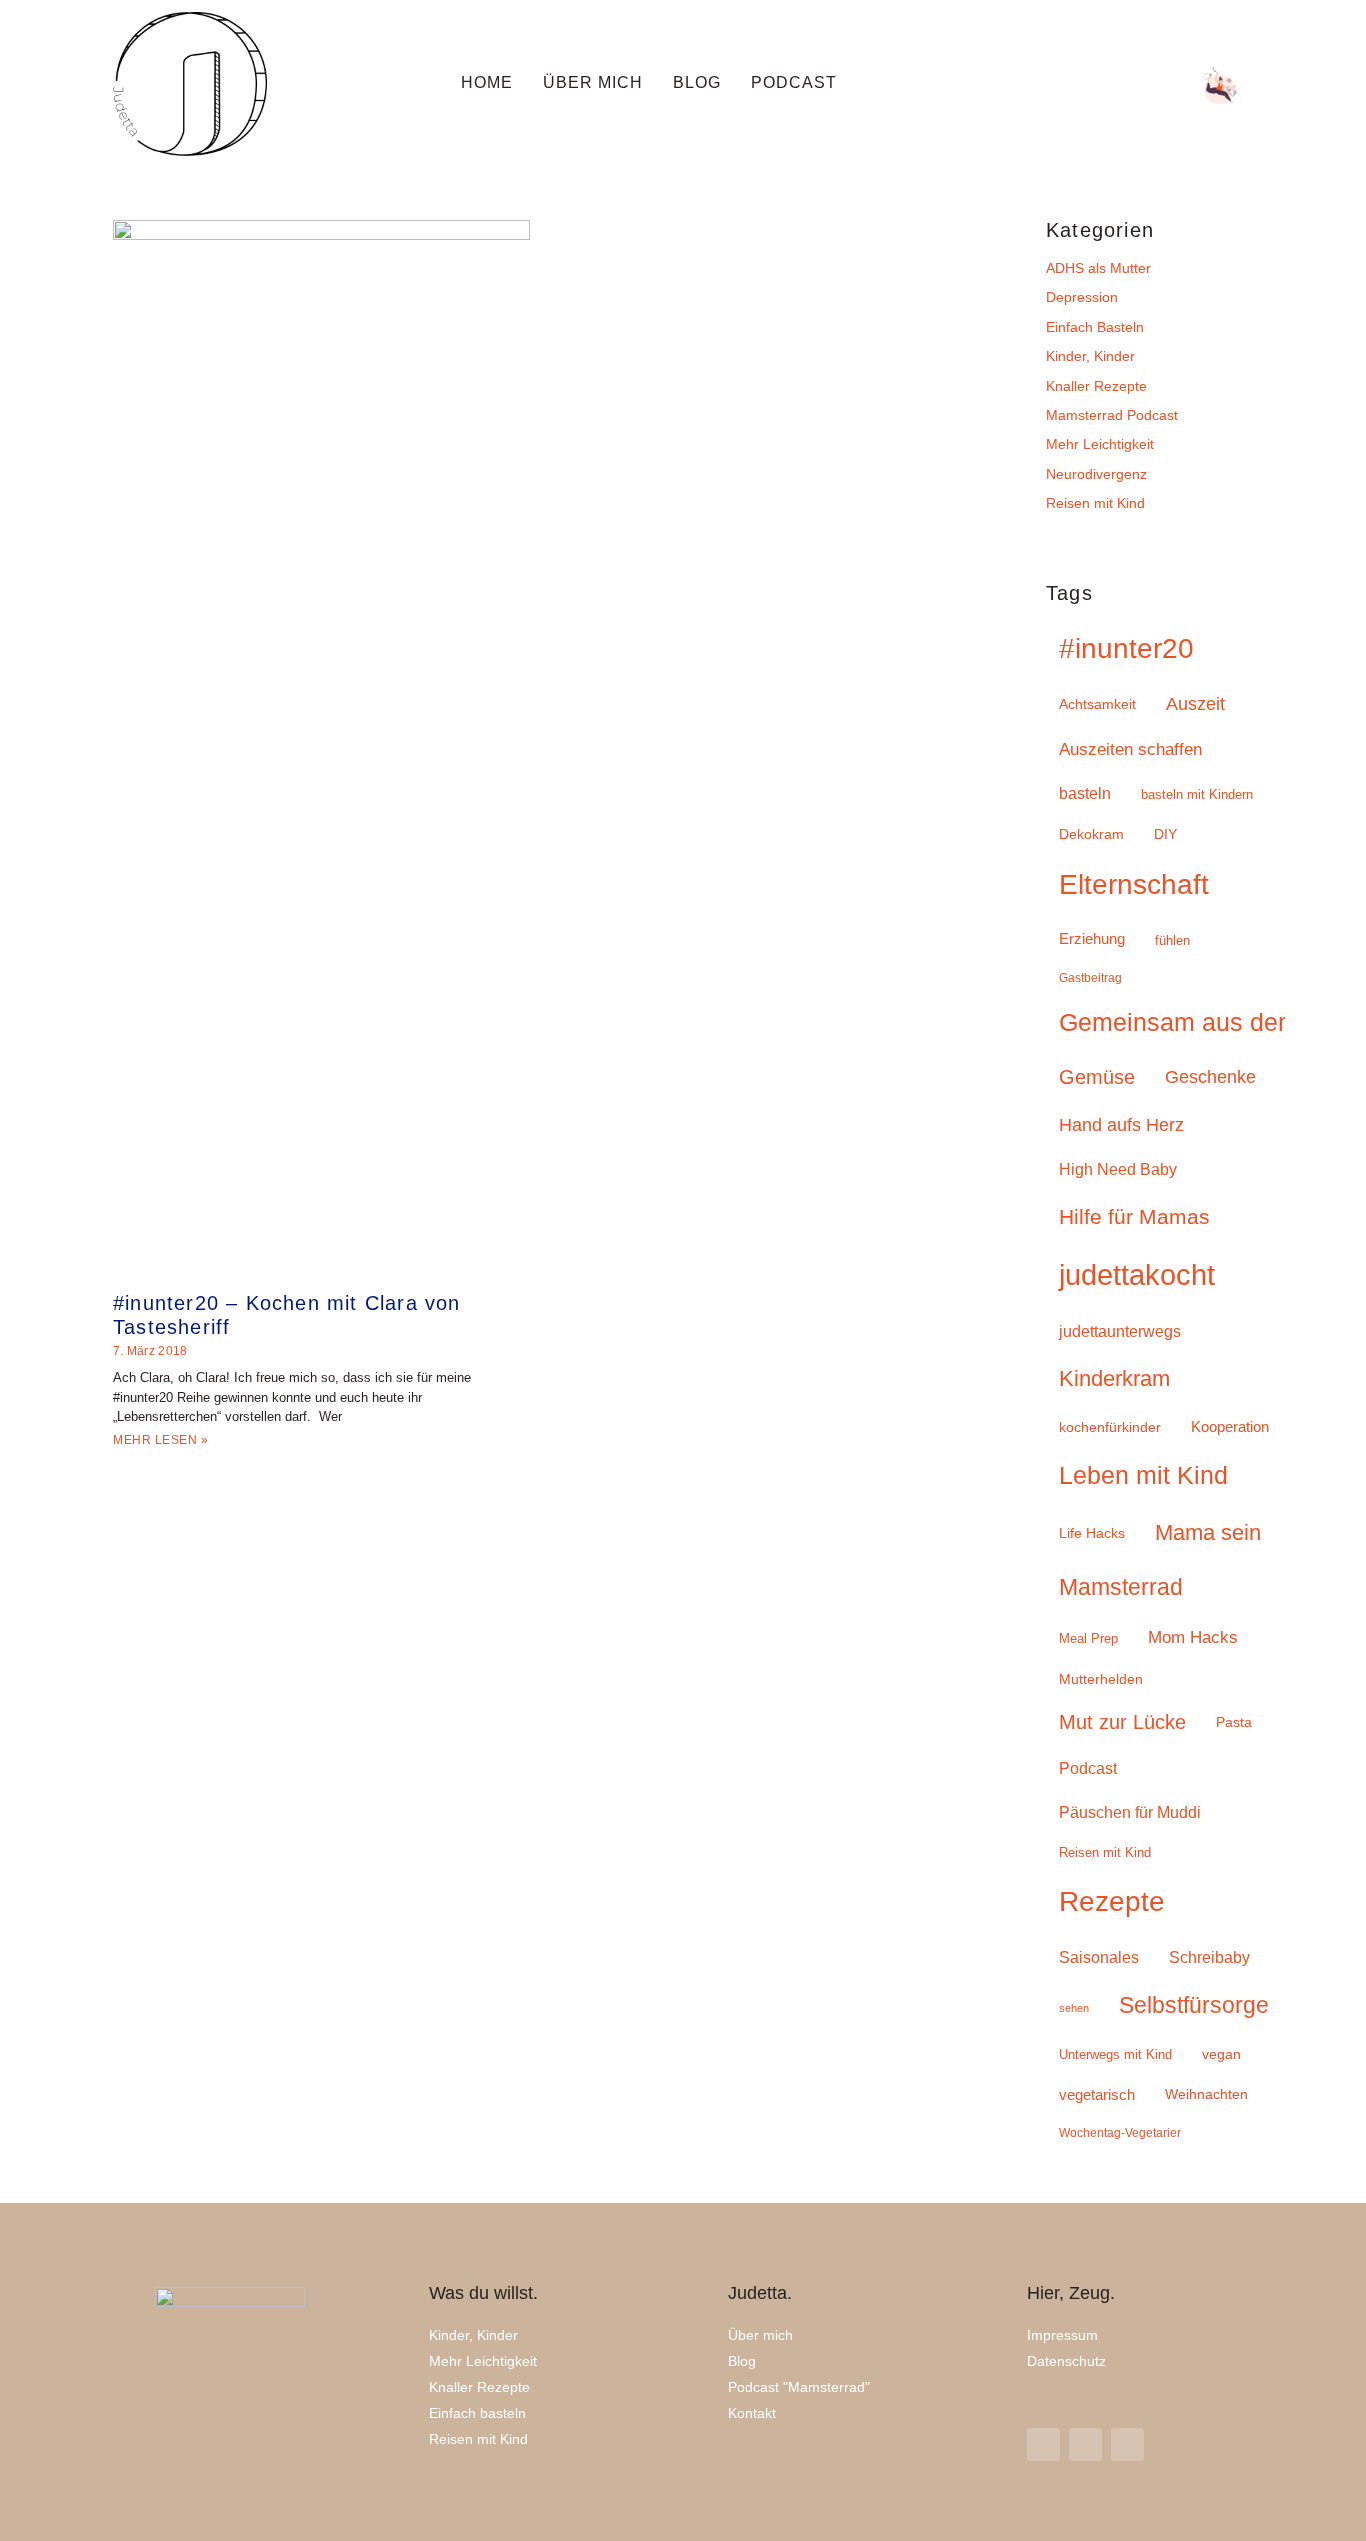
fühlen (1172, 940)
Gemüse (1097, 1077)
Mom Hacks (1193, 1637)
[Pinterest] (1058, 86)
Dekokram (1091, 834)
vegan (1221, 2054)
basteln (1085, 793)
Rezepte (1112, 1901)
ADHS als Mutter (1098, 268)
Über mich (593, 82)
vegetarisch (1097, 2094)
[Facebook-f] (1085, 2444)
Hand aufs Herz (1121, 1125)
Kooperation (1230, 1426)
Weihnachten (1206, 2094)
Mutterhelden (1101, 1679)
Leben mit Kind (1143, 1475)
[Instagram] (1004, 86)
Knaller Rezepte (1096, 386)
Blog (697, 82)
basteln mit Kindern (1197, 794)
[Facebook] (1112, 86)
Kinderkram (1114, 1378)
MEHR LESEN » (160, 1440)
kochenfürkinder (1110, 1427)
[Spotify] (1166, 86)
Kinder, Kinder (1090, 356)
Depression (1082, 297)
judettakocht (1137, 1274)
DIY (1165, 834)
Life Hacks (1092, 1533)
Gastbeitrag (1090, 978)
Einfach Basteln (1095, 327)
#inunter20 (1126, 648)
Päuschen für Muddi (1130, 1812)
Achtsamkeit (1097, 704)
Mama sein (1208, 1532)
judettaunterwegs (1120, 1331)
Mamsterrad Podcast (1112, 415)
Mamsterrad (1121, 1587)
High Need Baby (1118, 1169)
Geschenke (1210, 1077)
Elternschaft (1134, 884)
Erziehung (1092, 938)
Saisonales (1099, 1957)
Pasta (1234, 1722)
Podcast (794, 82)
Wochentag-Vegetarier (1120, 2133)
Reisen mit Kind (1095, 503)
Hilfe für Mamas (1134, 1216)
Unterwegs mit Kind (1115, 2054)
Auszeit (1195, 704)
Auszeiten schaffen (1130, 749)
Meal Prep (1088, 1638)
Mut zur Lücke (1122, 1722)
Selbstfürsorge (1194, 2005)
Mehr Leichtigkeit (1100, 444)
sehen (1074, 2008)
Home (487, 82)
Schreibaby (1209, 1957)
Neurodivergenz (1096, 474)
